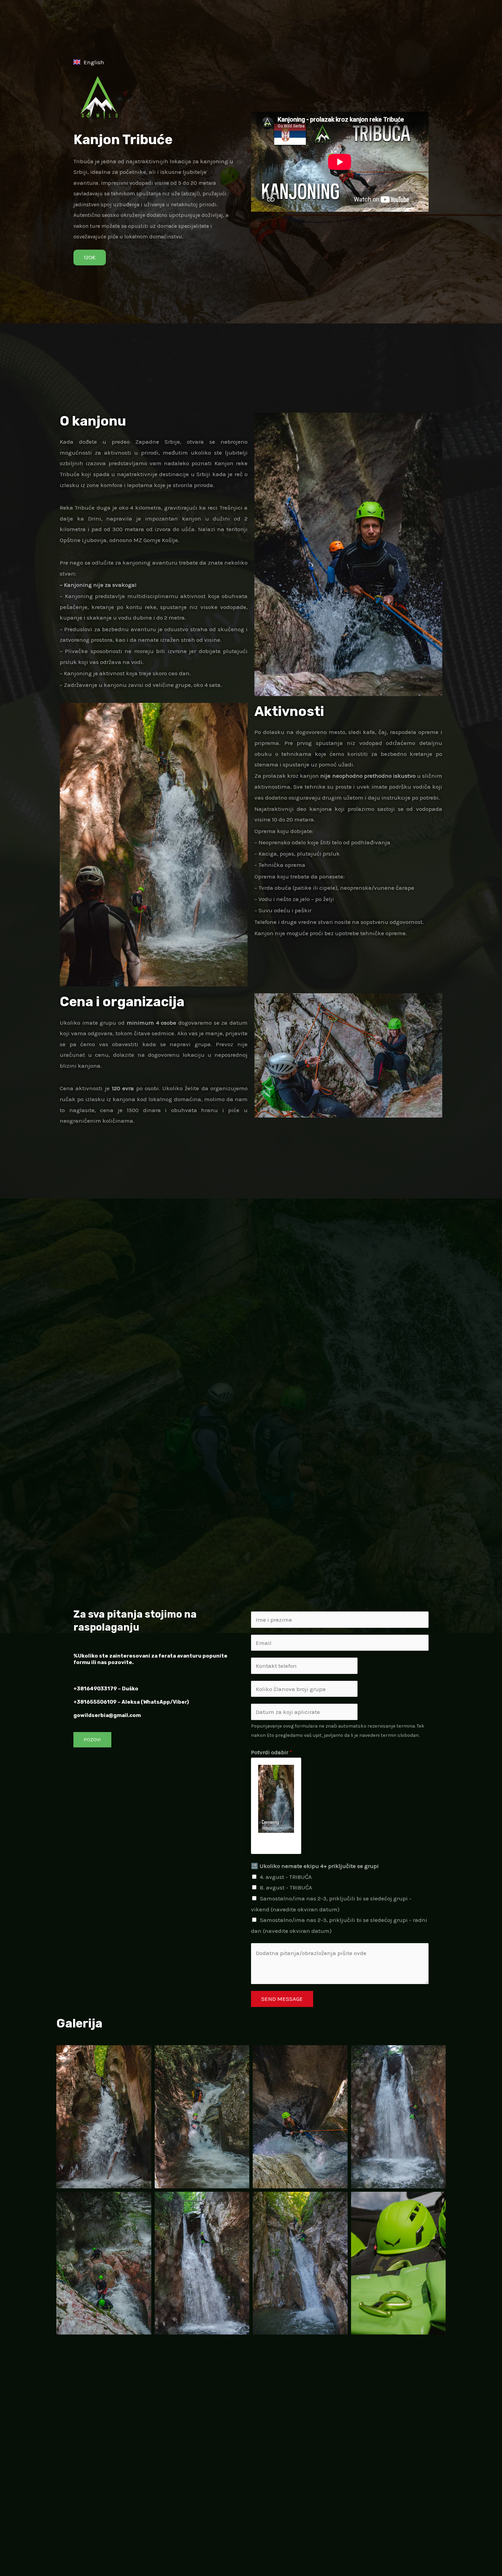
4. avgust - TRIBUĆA (286, 1877)
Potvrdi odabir (271, 1752)
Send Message (282, 1999)
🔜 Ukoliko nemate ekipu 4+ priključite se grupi (315, 1866)
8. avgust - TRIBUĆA (286, 1887)
